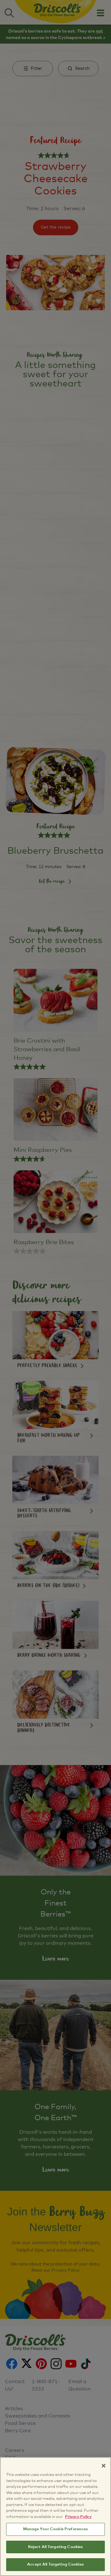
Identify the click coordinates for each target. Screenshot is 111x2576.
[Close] (104, 2466)
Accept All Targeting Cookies (55, 2564)
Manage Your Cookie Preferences (56, 2529)
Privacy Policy (78, 2517)
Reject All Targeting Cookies (56, 2547)
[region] (55, 2517)
